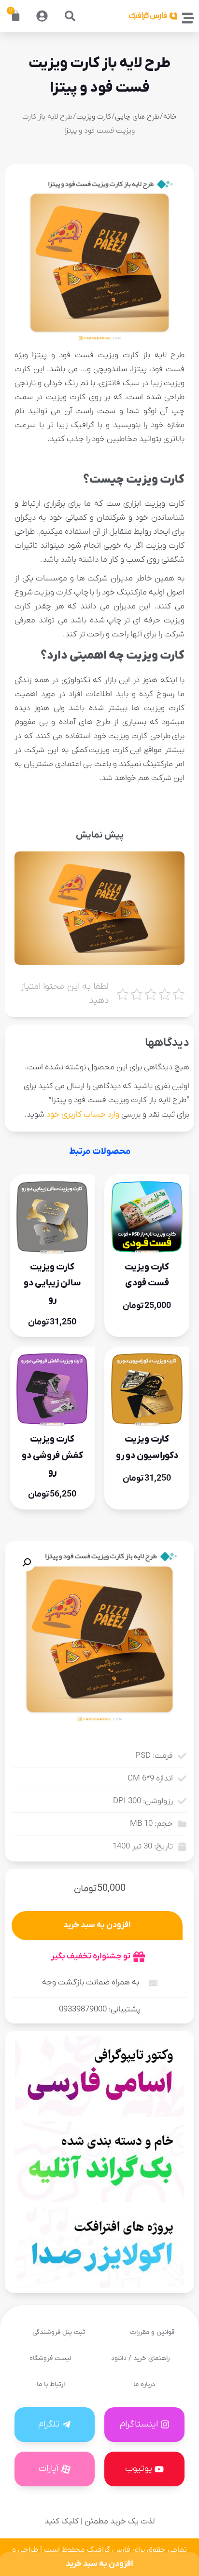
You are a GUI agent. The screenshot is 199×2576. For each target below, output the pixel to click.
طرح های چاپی (137, 117)
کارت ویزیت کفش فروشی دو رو (52, 1455)
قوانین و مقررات (152, 2332)
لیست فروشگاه (50, 2358)
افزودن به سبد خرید (97, 1925)
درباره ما (144, 2384)
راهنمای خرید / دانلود (140, 2358)
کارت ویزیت (94, 117)
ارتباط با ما (51, 2384)
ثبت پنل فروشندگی (59, 2332)
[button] (70, 16)
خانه (170, 117)
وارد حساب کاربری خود (83, 1115)
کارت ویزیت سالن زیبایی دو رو (52, 1283)
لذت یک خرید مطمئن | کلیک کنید (99, 2522)
